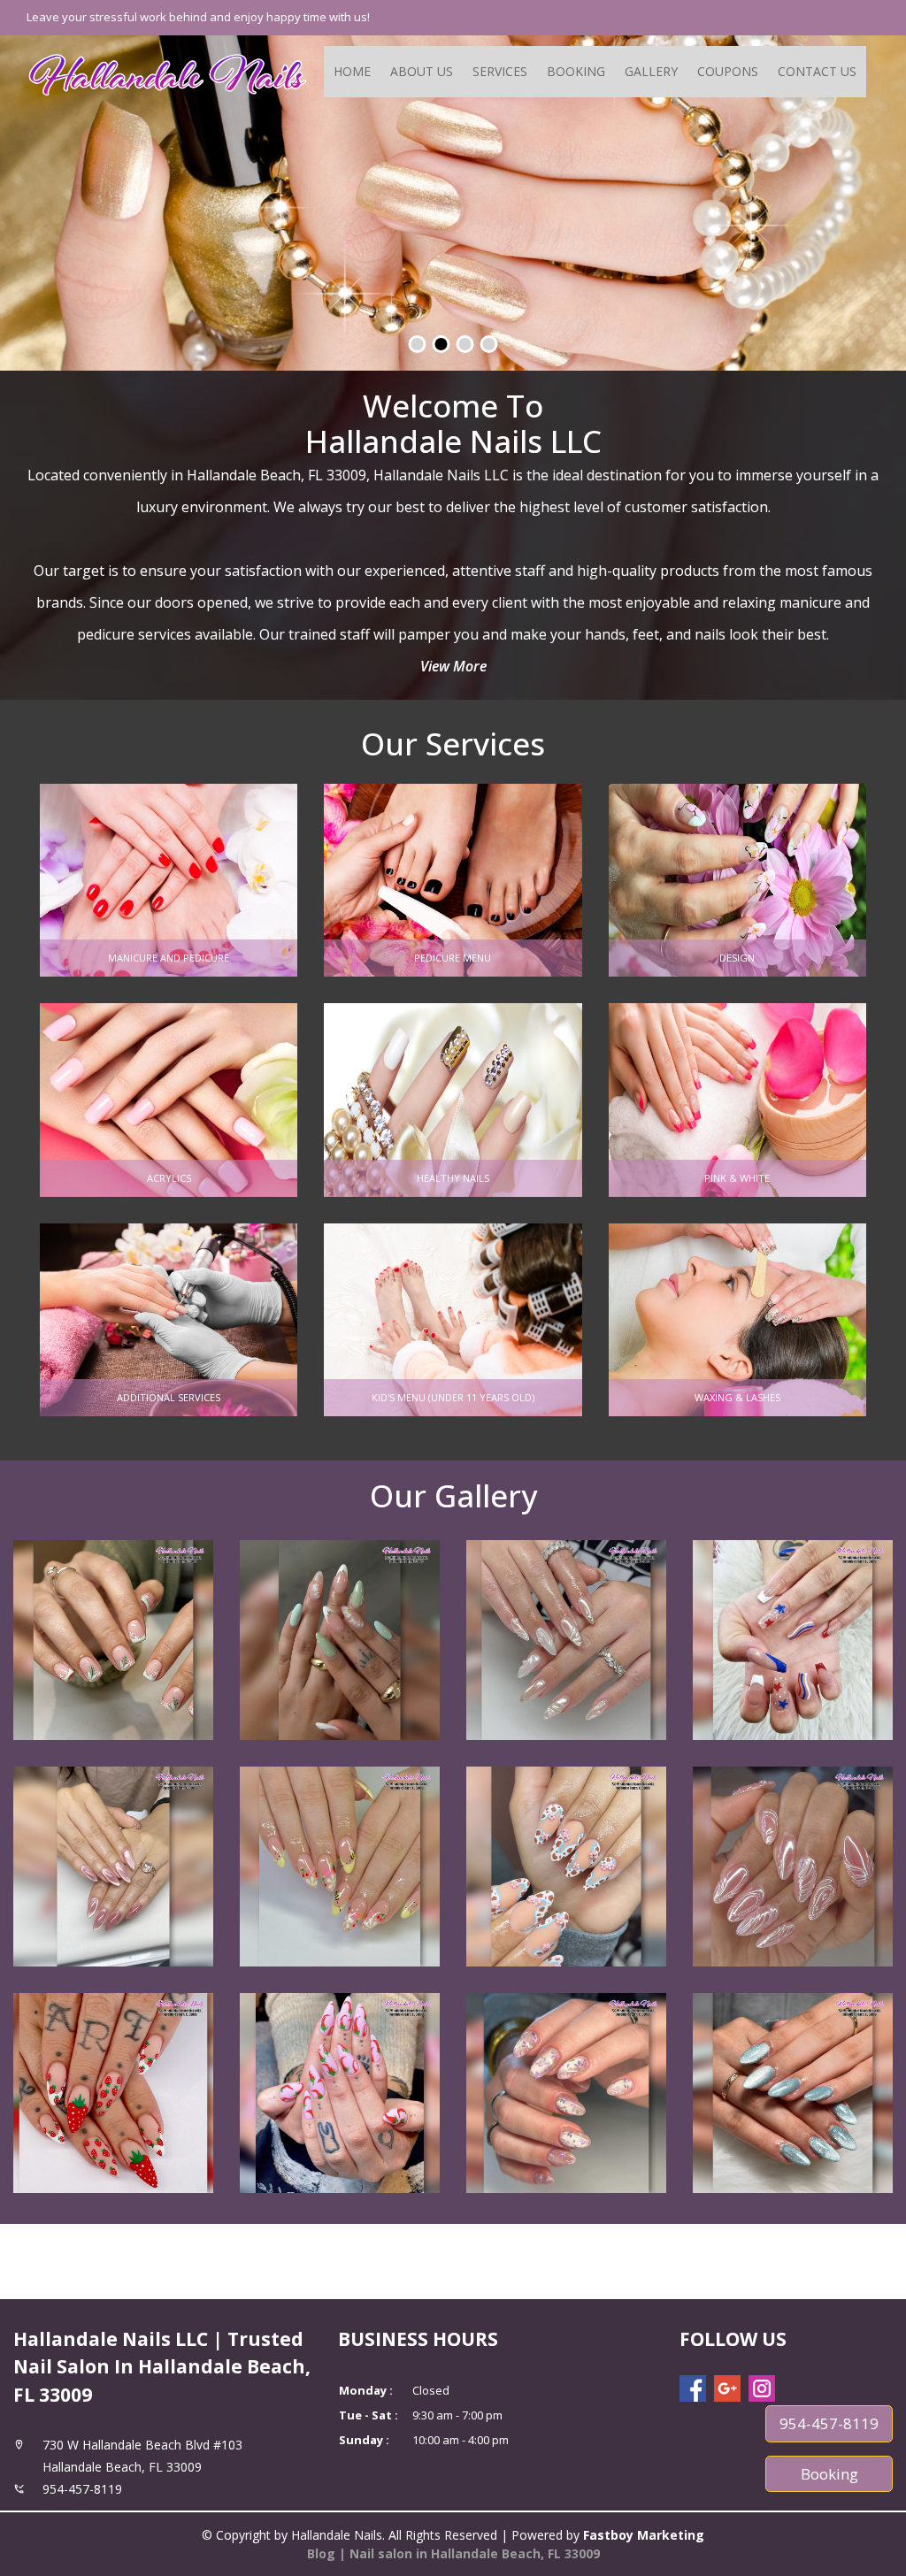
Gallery (651, 71)
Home (352, 71)
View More (453, 666)
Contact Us (817, 71)
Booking (576, 71)
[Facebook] (693, 2388)
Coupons (728, 71)
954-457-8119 (829, 2423)
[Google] (727, 2388)
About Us (422, 71)
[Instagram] (762, 2388)
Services (500, 71)
